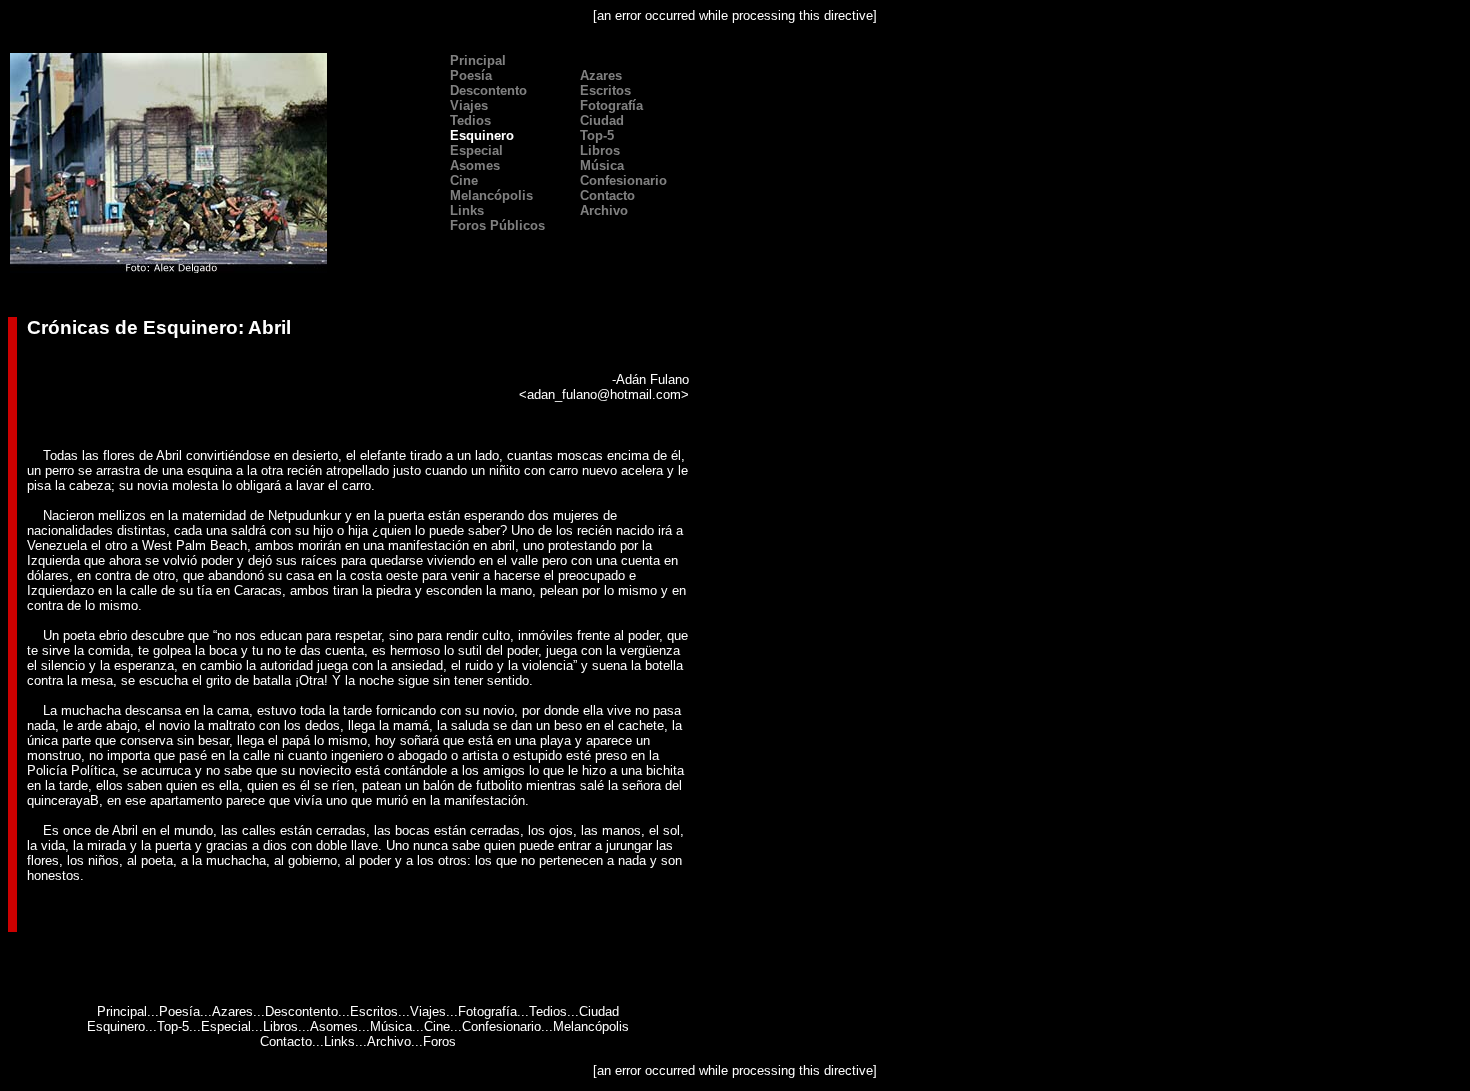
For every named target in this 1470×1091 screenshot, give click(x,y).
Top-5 (173, 1026)
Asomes (334, 1026)
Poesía (179, 1011)
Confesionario (501, 1026)
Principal (476, 60)
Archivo (389, 1041)
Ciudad (600, 120)
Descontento (486, 90)
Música (391, 1026)
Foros (439, 1041)
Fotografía (487, 1011)
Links (339, 1041)
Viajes (428, 1011)
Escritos (603, 90)
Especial (474, 150)
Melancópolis (591, 1026)
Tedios (468, 120)
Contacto (286, 1041)
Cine (437, 1026)
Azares (232, 1011)
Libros (280, 1026)
